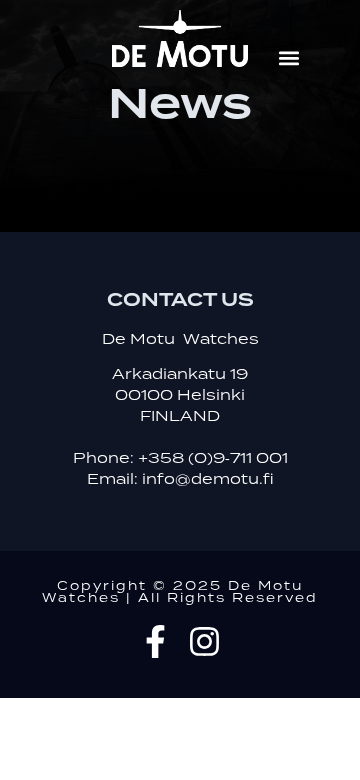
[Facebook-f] (155, 641)
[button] (288, 58)
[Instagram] (204, 641)
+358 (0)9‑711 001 (213, 459)
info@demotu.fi (208, 480)
